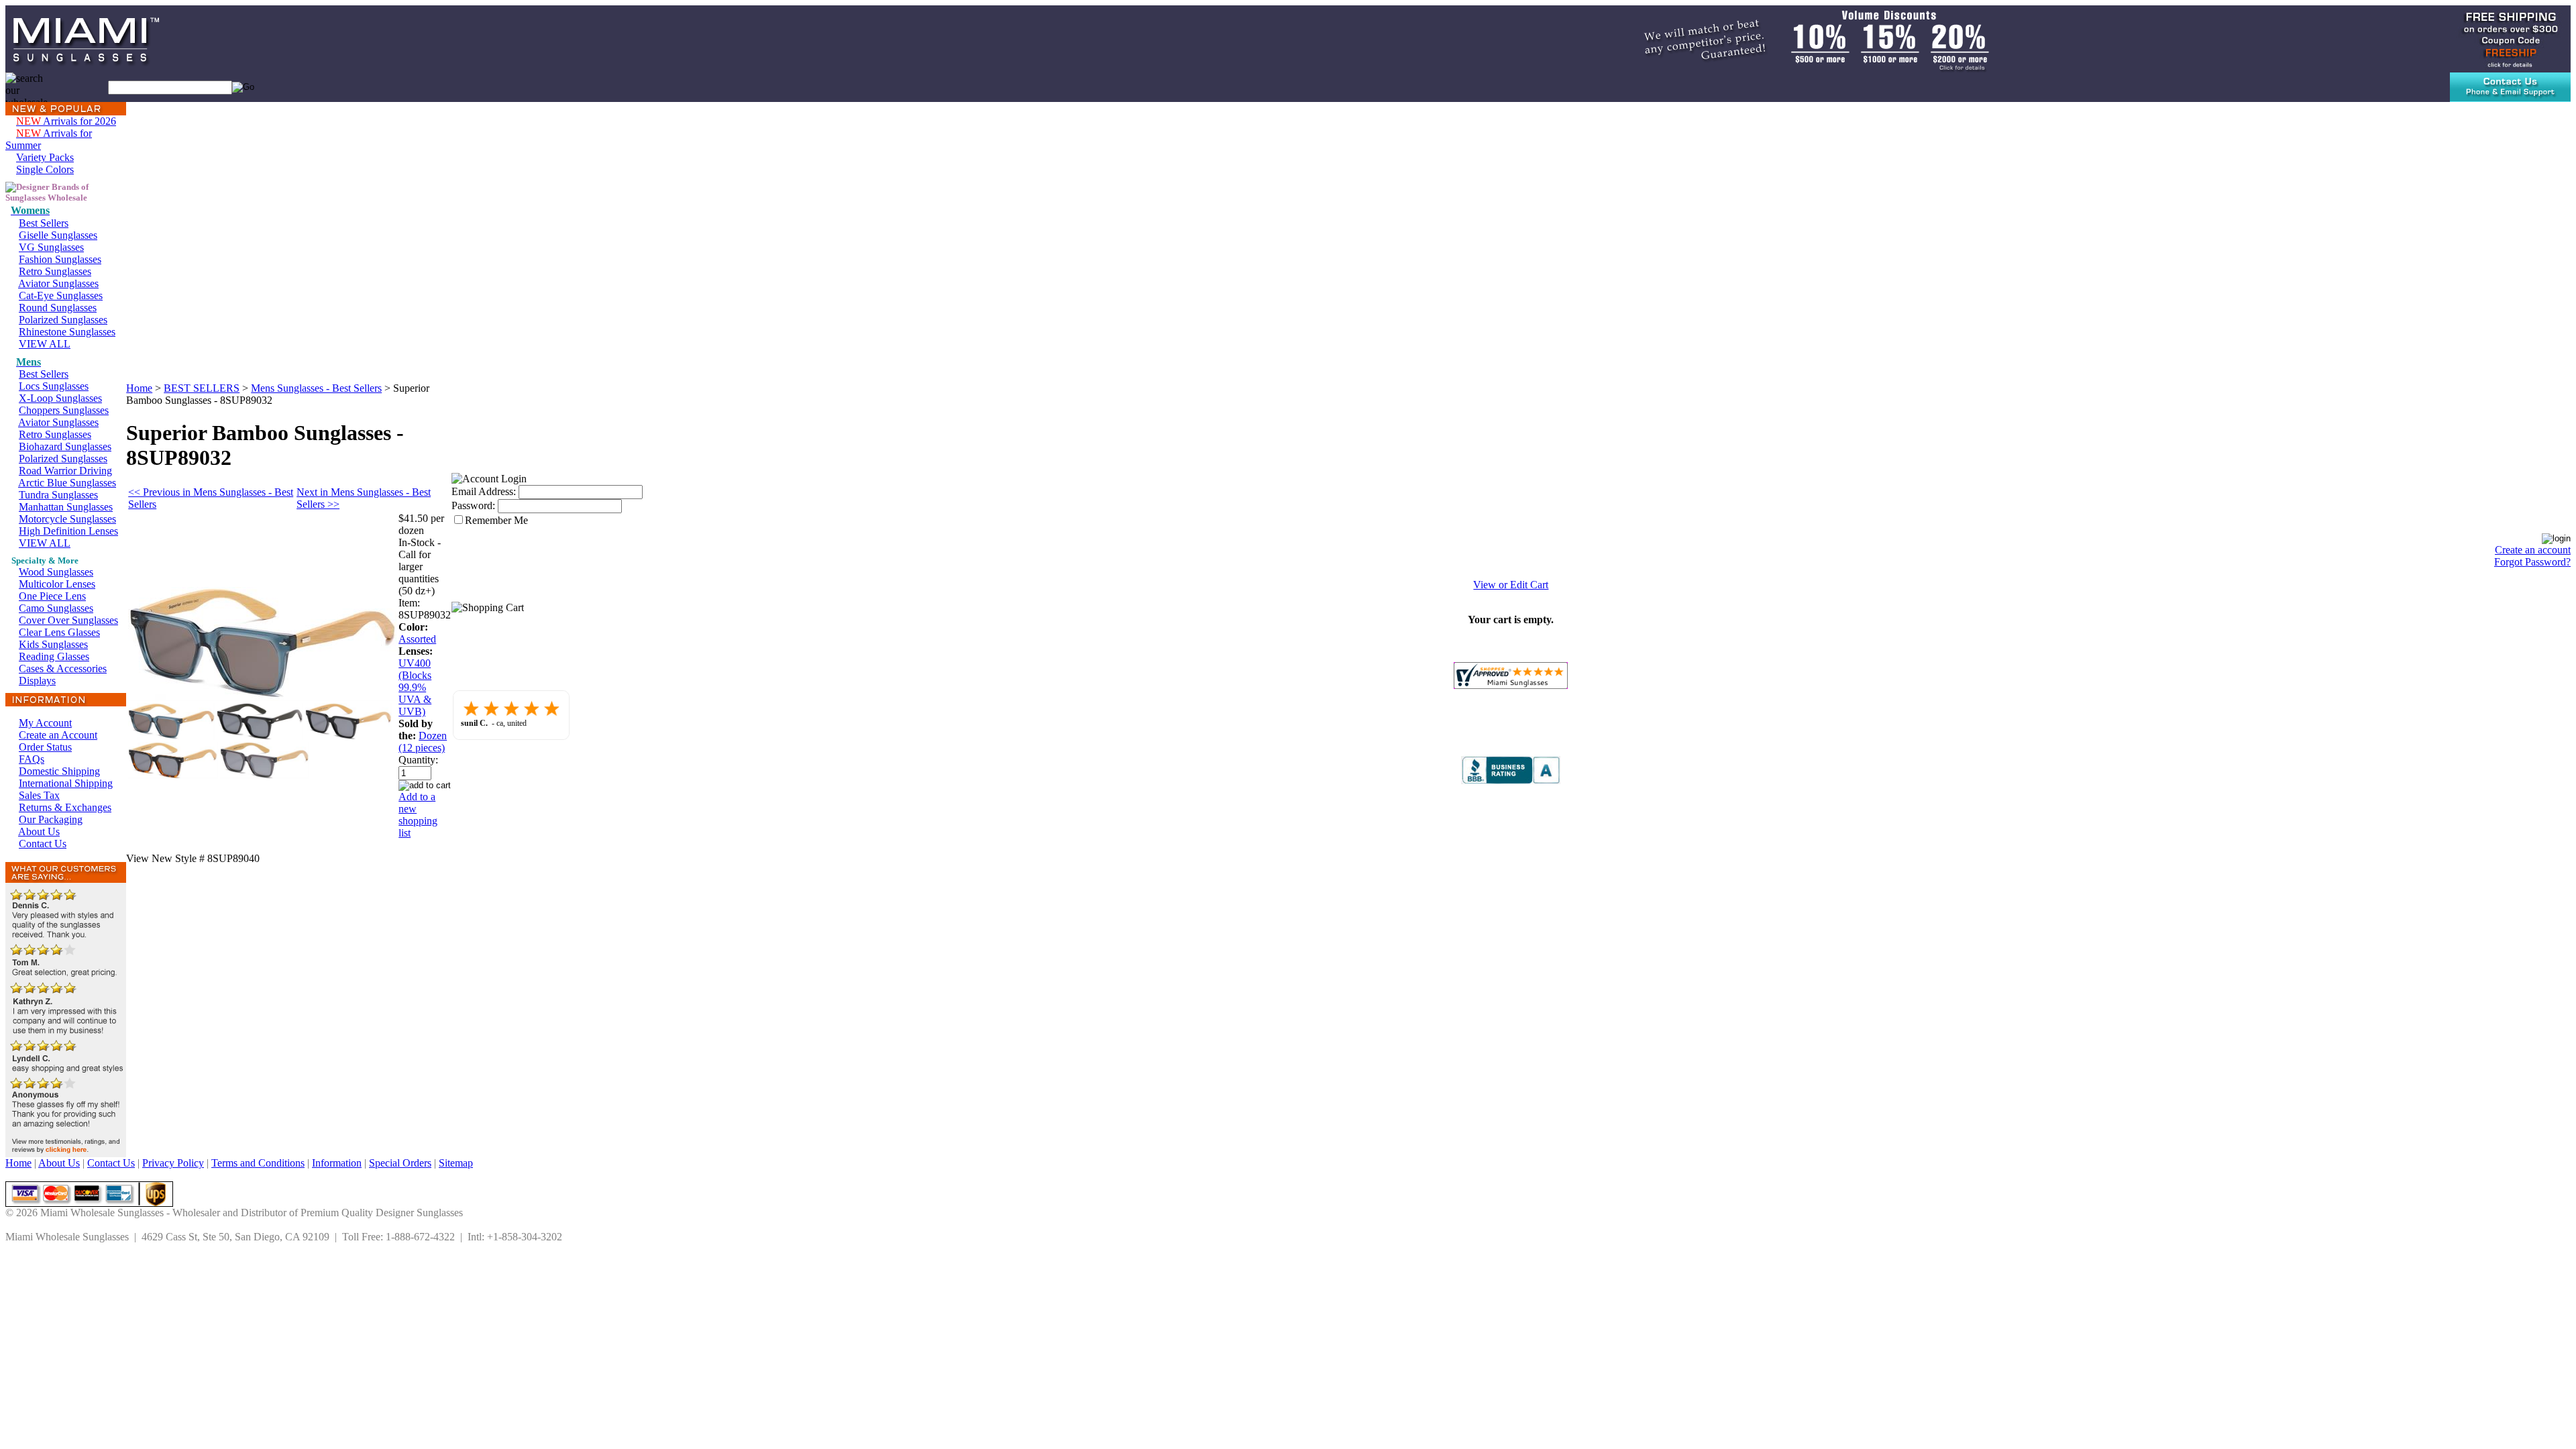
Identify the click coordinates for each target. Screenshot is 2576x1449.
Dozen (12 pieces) (423, 742)
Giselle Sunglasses (58, 235)
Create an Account (58, 735)
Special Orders (400, 1163)
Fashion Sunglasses (60, 259)
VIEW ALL (45, 344)
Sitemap (456, 1163)
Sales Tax (39, 795)
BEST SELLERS (202, 388)
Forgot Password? (2532, 562)
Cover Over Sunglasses (68, 620)
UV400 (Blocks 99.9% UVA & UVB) (415, 687)
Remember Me (496, 520)
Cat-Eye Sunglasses (61, 296)
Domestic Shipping (59, 771)
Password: (473, 505)
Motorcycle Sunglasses (67, 519)
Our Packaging (51, 819)
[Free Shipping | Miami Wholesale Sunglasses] (2510, 38)
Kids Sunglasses (53, 644)
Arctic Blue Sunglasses (67, 483)
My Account (45, 723)
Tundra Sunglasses (58, 495)
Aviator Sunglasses (58, 283)
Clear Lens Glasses (59, 632)
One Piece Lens (52, 596)
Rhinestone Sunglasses (67, 332)
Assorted (417, 639)
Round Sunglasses (58, 308)
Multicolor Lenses (57, 584)
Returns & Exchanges (65, 807)
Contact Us (43, 844)
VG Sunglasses (51, 247)
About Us (39, 831)
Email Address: (484, 491)
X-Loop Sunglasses (60, 398)
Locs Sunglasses (54, 386)
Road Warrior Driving (65, 471)
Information (337, 1163)
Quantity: (418, 760)
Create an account (2533, 550)
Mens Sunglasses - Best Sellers (316, 388)
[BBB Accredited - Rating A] (1511, 781)
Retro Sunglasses (55, 271)
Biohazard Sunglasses (65, 446)
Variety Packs (45, 157)
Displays (37, 681)
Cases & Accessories (63, 668)
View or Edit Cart (1511, 585)
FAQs (32, 759)
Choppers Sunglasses (64, 410)
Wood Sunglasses (56, 572)
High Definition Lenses (68, 531)
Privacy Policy (173, 1163)
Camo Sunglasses (56, 608)
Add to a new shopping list (418, 815)
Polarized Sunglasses (63, 320)
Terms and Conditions (258, 1163)
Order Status (45, 747)
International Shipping (66, 783)
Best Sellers (44, 223)
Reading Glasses (54, 656)
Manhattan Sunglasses (66, 507)
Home (139, 388)
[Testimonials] (66, 1153)
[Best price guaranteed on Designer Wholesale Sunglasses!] (1801, 38)
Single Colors (45, 169)
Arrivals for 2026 (66, 121)
